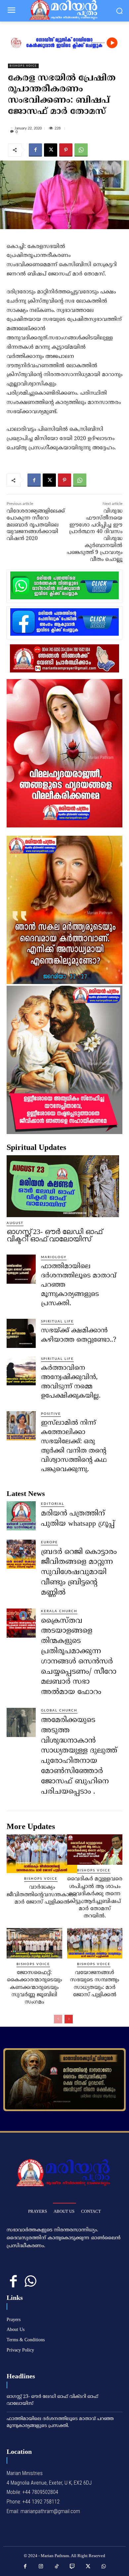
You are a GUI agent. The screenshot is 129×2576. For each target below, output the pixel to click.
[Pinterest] (66, 150)
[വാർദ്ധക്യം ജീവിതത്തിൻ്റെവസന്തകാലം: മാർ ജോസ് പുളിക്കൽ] (42, 1854)
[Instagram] (41, 2567)
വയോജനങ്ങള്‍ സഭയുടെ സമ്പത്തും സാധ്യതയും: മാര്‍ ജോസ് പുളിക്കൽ (95, 1984)
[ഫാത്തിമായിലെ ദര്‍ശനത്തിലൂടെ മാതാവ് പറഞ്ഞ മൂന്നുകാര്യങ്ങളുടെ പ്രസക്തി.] (21, 1269)
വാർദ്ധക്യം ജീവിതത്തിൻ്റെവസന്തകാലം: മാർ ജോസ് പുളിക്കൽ (42, 1895)
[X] (51, 150)
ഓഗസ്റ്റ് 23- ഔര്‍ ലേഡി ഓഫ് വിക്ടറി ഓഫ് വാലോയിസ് (54, 1235)
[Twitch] (72, 2567)
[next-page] (69, 2019)
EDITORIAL (53, 1504)
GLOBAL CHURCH (59, 1710)
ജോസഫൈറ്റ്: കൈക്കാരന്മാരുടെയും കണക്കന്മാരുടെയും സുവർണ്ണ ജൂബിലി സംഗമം (34, 1988)
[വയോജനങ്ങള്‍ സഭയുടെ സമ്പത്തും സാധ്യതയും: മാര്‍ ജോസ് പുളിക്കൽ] (95, 1943)
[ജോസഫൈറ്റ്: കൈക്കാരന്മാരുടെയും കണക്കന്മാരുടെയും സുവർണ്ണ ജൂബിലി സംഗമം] (34, 1943)
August (15, 1223)
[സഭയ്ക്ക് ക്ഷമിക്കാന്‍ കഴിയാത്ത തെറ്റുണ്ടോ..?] (21, 1333)
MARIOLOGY (54, 1257)
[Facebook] (35, 150)
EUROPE (49, 1542)
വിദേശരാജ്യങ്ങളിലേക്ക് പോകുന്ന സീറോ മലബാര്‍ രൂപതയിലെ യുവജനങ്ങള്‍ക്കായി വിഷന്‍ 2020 (36, 525)
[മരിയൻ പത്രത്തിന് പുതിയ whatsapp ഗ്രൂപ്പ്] (21, 1516)
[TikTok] (57, 2567)
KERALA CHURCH (59, 1611)
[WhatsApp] (81, 150)
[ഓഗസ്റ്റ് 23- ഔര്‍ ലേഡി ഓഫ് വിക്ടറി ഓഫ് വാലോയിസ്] (63, 1186)
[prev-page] (58, 2019)
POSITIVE (51, 1414)
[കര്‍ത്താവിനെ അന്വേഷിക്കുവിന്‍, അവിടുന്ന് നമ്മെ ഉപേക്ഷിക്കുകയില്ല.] (21, 1371)
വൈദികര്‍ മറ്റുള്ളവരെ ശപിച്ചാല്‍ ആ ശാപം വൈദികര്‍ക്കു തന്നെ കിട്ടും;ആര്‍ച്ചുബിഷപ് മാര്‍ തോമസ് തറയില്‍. (95, 1898)
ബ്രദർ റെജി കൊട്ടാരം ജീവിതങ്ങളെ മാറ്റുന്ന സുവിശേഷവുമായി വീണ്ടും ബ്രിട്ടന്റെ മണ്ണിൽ (79, 1572)
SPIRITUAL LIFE (57, 1321)
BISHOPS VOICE (23, 66)
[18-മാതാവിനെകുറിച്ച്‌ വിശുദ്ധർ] (64, 2080)
